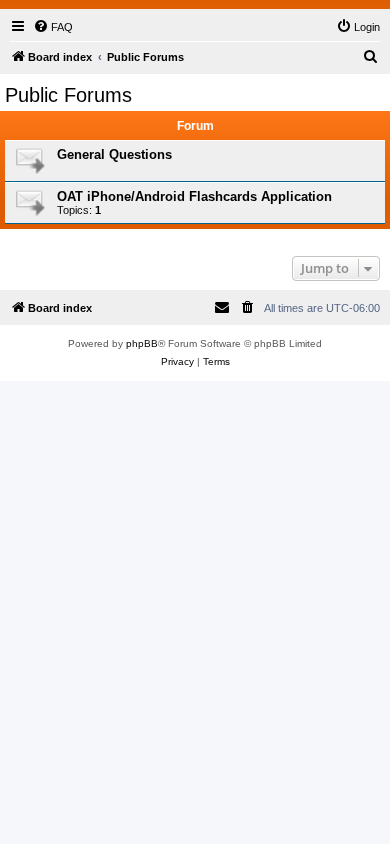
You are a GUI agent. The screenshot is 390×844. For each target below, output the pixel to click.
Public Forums (68, 95)
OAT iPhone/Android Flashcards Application (194, 196)
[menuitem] (53, 27)
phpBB (142, 343)
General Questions (114, 154)
